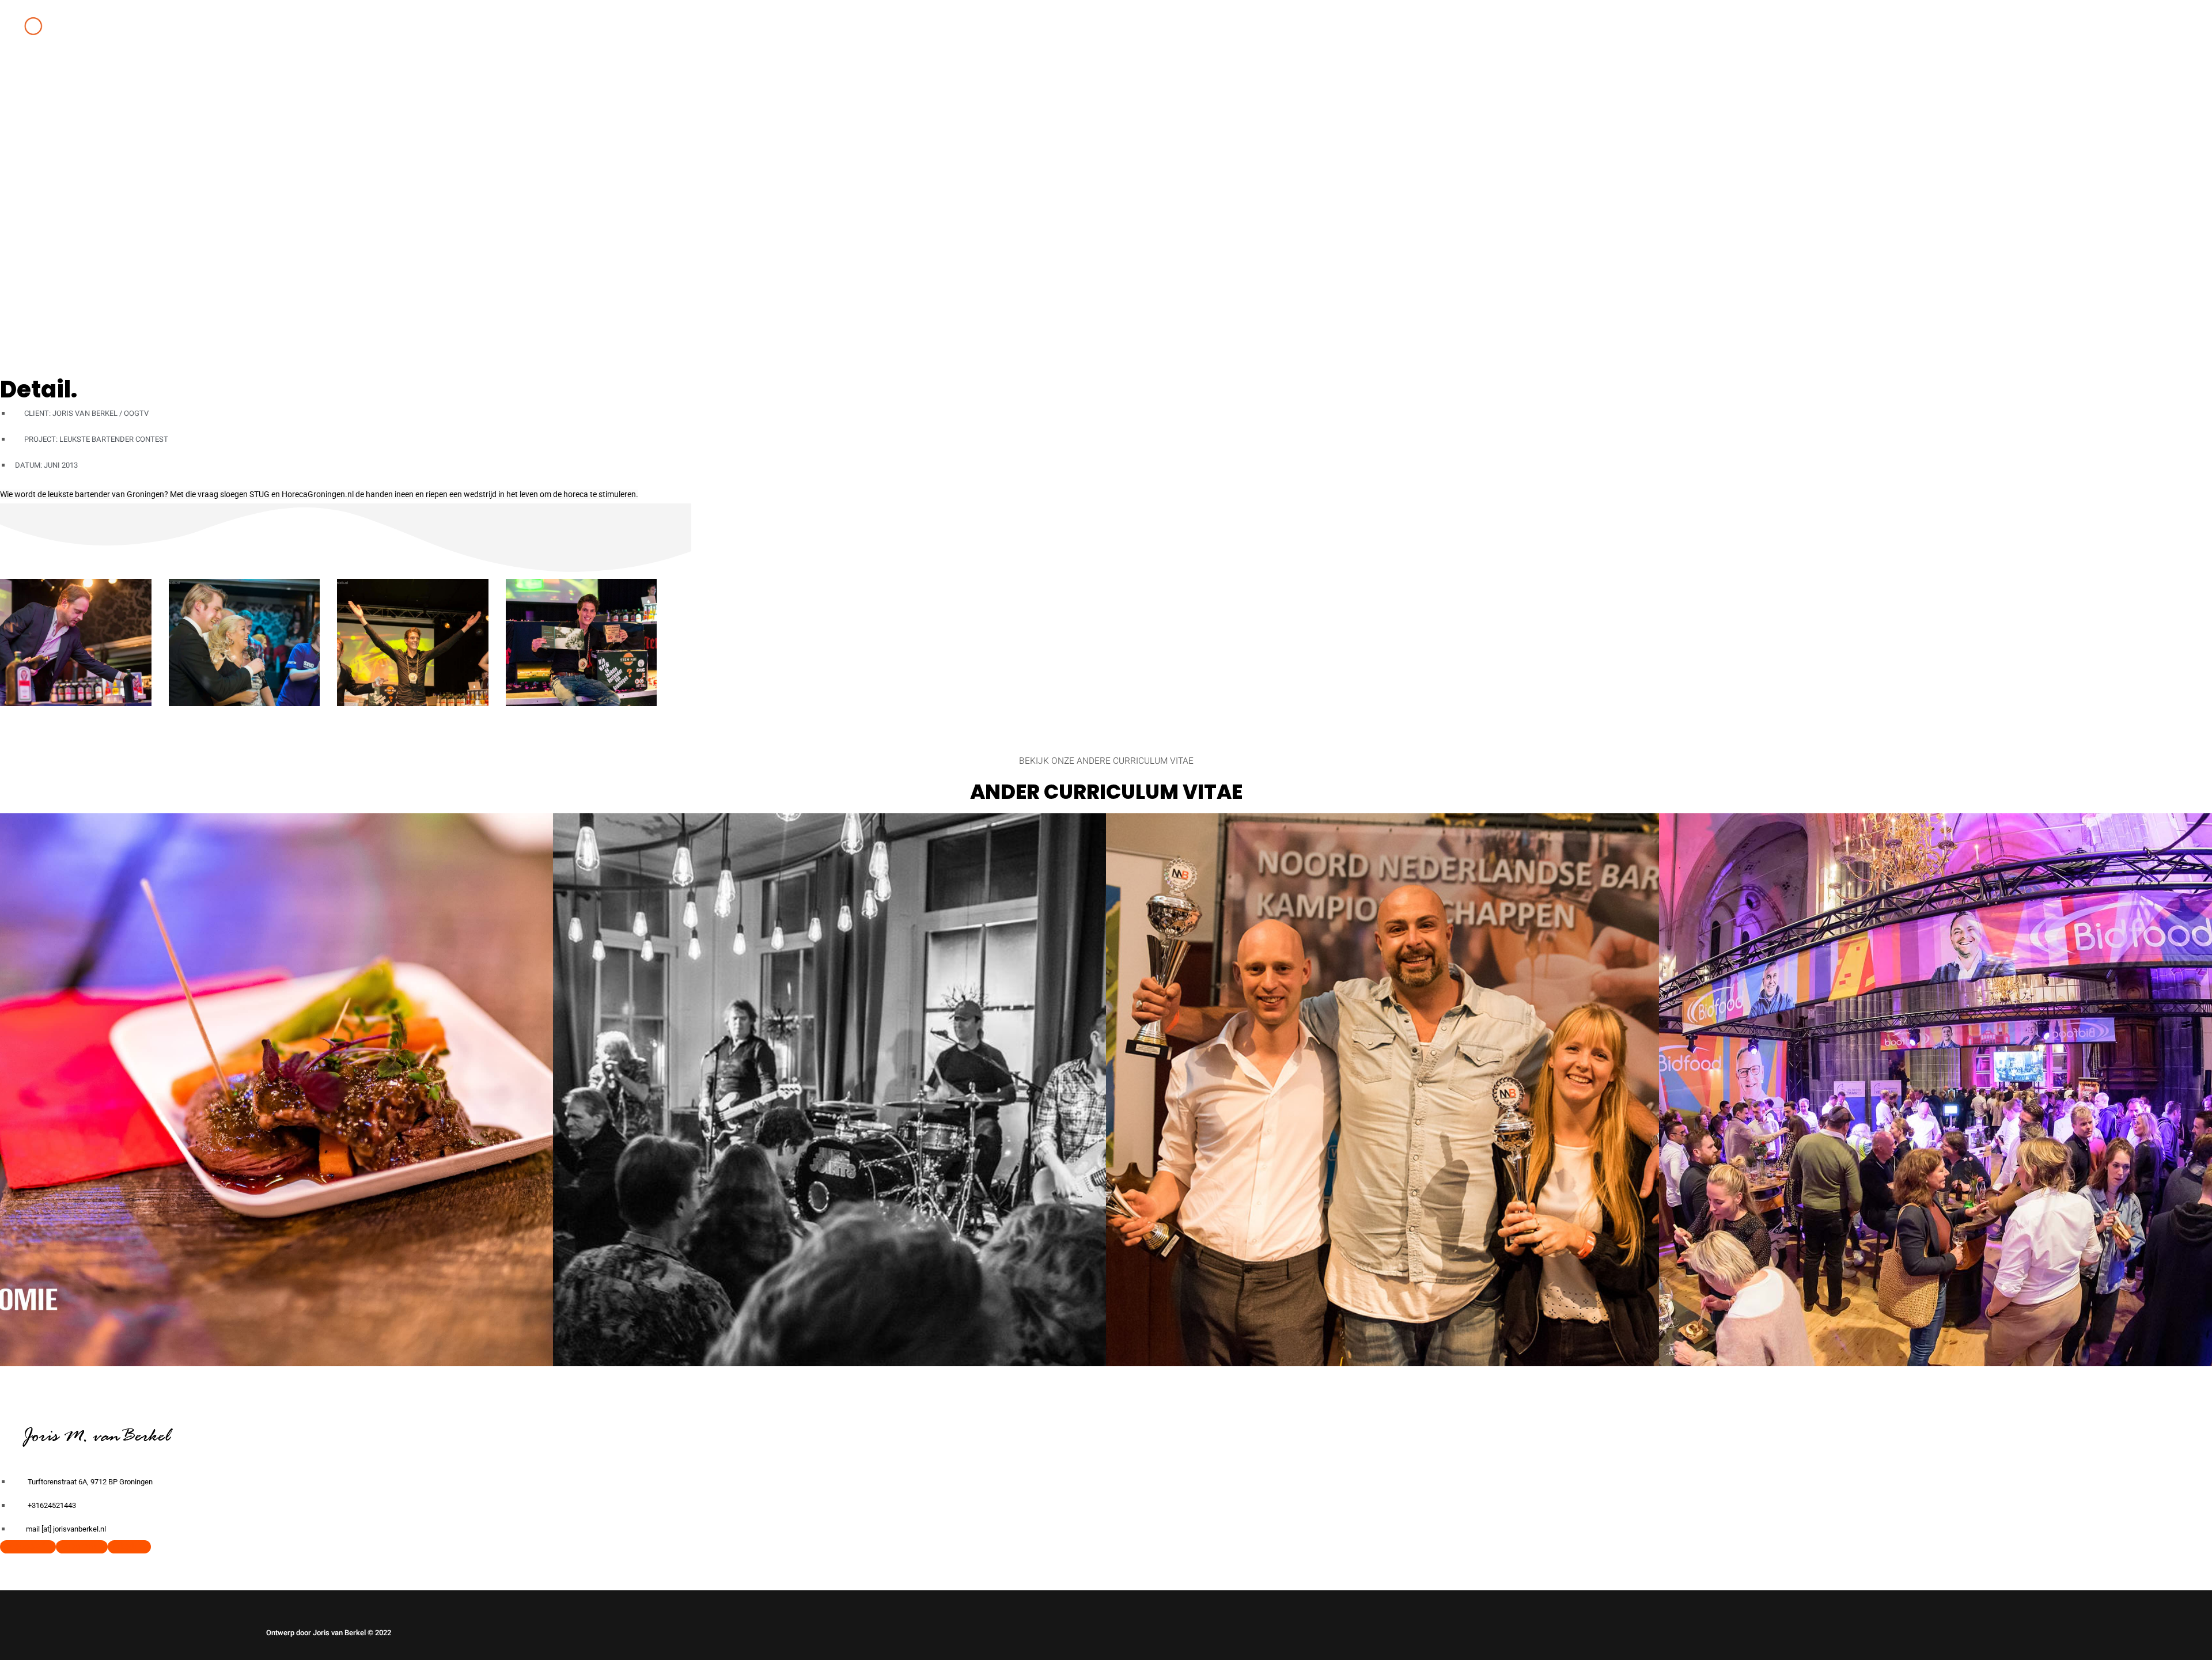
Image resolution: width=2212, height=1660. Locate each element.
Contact (336, 79)
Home (285, 79)
